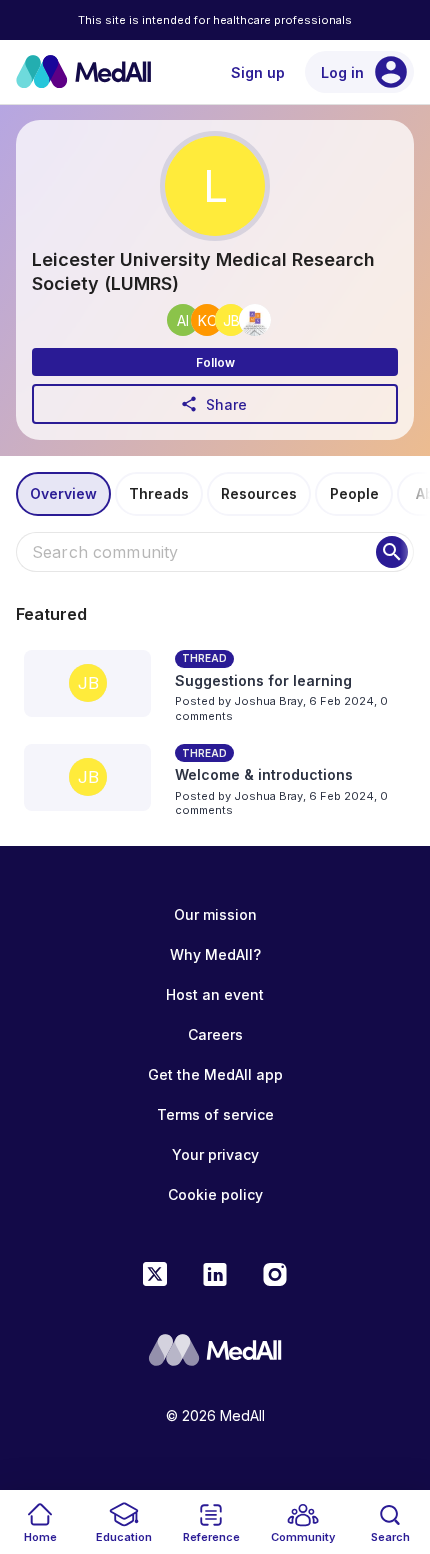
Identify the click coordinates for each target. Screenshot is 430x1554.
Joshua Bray (268, 701)
